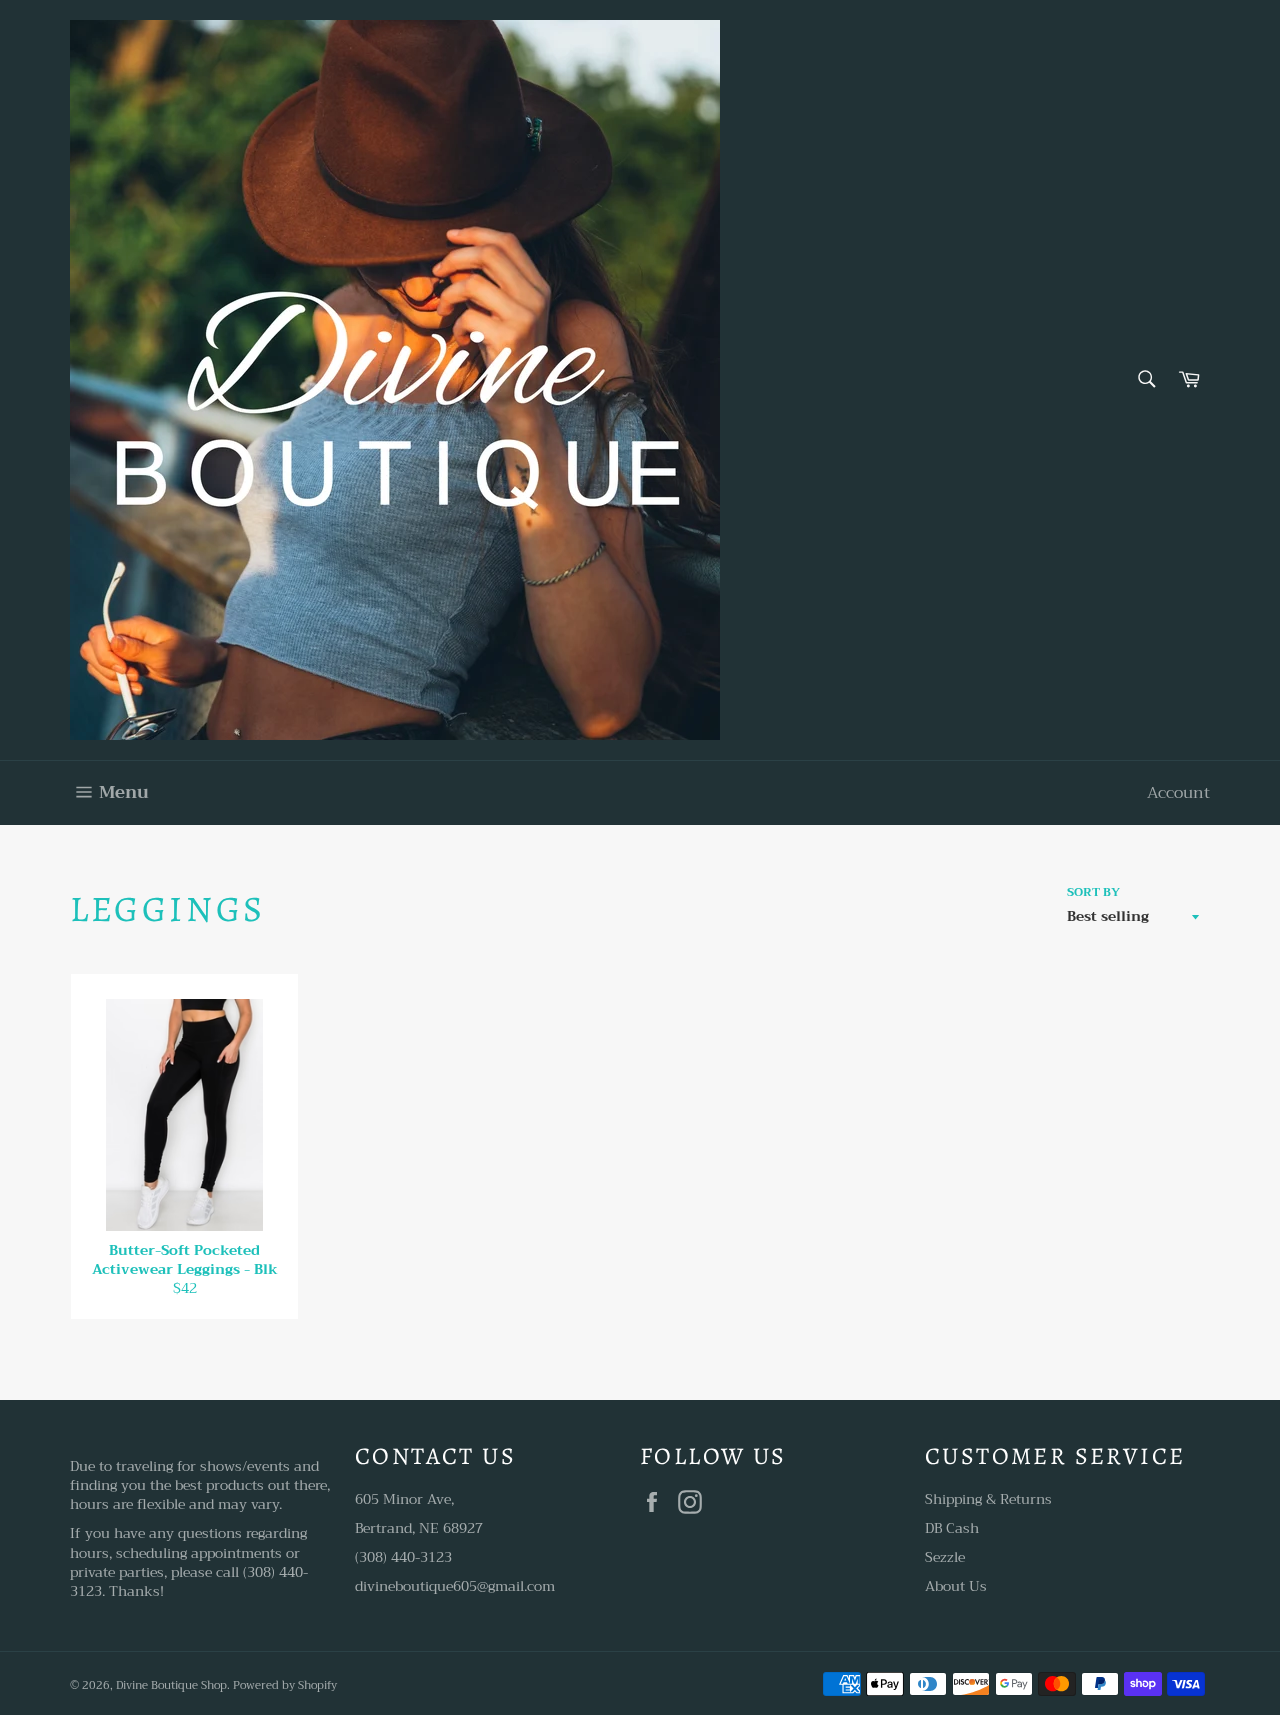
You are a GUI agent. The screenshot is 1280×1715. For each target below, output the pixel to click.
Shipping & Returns (988, 1499)
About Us (956, 1586)
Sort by (1093, 892)
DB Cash (952, 1528)
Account (1178, 793)
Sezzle (945, 1557)
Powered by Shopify (285, 1685)
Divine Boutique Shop (171, 1685)
